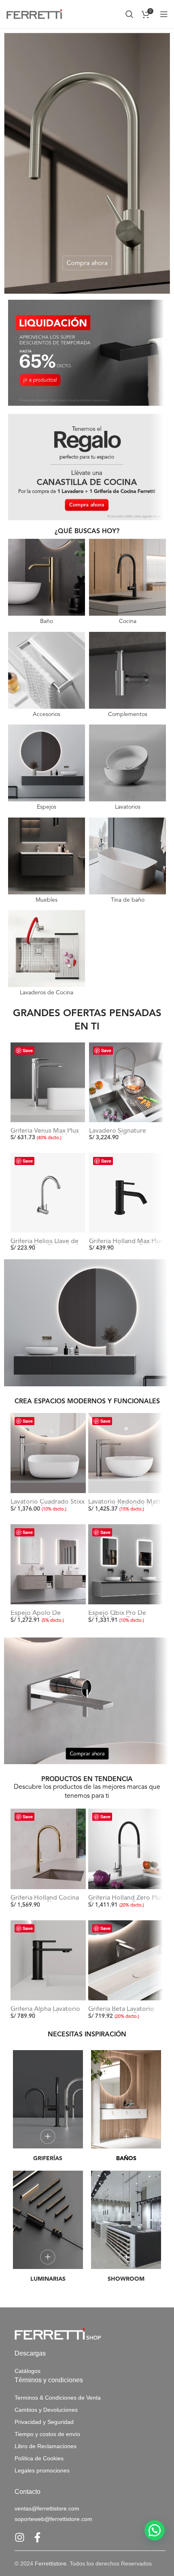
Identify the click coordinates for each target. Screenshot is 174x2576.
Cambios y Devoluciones (46, 2410)
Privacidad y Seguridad (44, 2422)
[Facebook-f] (37, 2537)
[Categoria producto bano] (47, 583)
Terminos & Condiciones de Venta (58, 2398)
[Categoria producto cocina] (127, 583)
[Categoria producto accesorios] (47, 676)
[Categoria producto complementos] (127, 676)
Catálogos (28, 2371)
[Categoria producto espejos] (47, 769)
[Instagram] (20, 2537)
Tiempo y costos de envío (47, 2434)
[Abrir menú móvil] (164, 14)
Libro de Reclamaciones (46, 2446)
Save (28, 1050)
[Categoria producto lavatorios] (127, 769)
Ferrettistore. (51, 2563)
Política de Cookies (39, 2458)
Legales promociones (42, 2470)
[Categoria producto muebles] (47, 862)
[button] (155, 2530)
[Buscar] (129, 14)
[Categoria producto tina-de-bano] (127, 862)
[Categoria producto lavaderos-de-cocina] (47, 955)
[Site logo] (34, 14)
